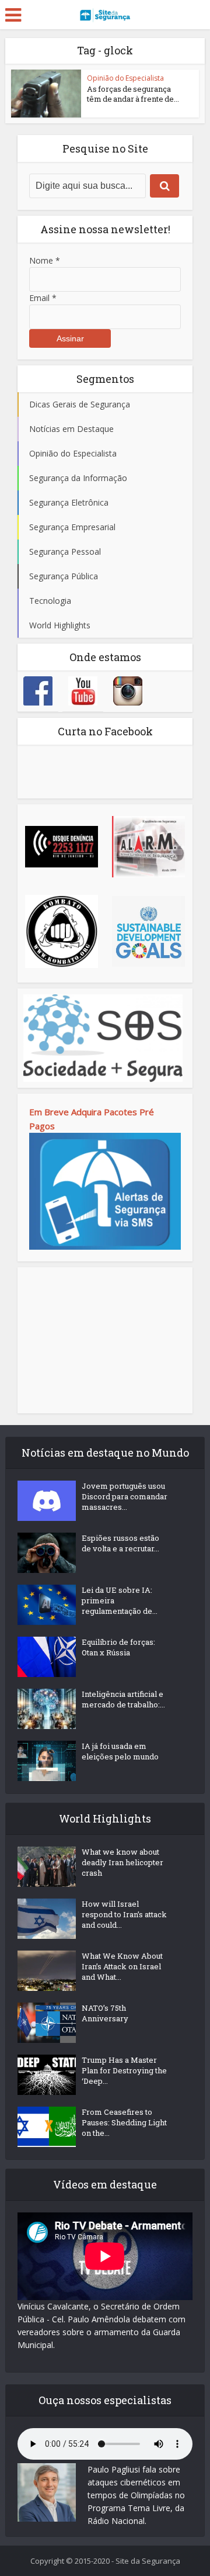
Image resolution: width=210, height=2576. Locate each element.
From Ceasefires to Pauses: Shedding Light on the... (124, 2122)
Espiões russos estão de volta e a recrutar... (120, 1543)
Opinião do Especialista (125, 78)
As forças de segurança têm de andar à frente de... (133, 94)
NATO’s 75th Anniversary (105, 2013)
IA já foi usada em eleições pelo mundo (120, 1751)
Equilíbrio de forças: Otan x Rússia (118, 1647)
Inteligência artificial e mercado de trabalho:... (123, 1699)
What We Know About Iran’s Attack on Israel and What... (122, 1966)
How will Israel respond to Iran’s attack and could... (124, 1914)
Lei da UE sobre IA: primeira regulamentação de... (120, 1600)
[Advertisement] (105, 1340)
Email (43, 298)
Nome (45, 260)
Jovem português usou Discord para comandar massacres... (125, 1496)
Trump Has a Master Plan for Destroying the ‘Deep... (124, 2070)
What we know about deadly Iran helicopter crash (123, 1862)
